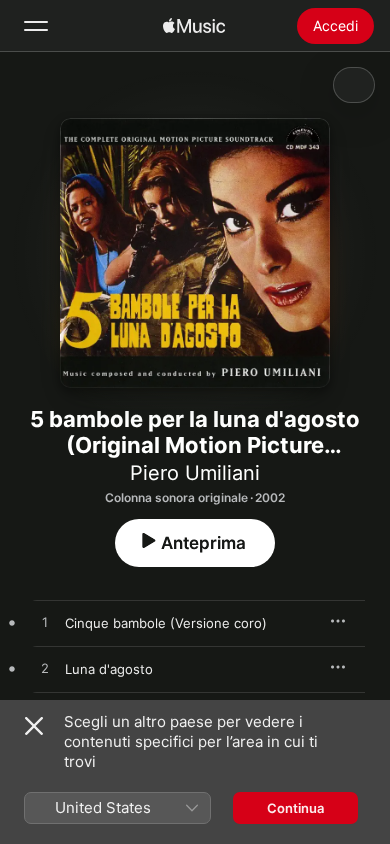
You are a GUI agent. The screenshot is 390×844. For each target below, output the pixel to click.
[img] (194, 26)
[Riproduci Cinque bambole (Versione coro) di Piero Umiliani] (45, 623)
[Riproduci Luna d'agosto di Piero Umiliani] (45, 669)
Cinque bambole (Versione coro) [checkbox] (166, 623)
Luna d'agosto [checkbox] (109, 669)
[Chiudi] (34, 726)
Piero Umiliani (195, 473)
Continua (295, 808)
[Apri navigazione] (36, 26)
